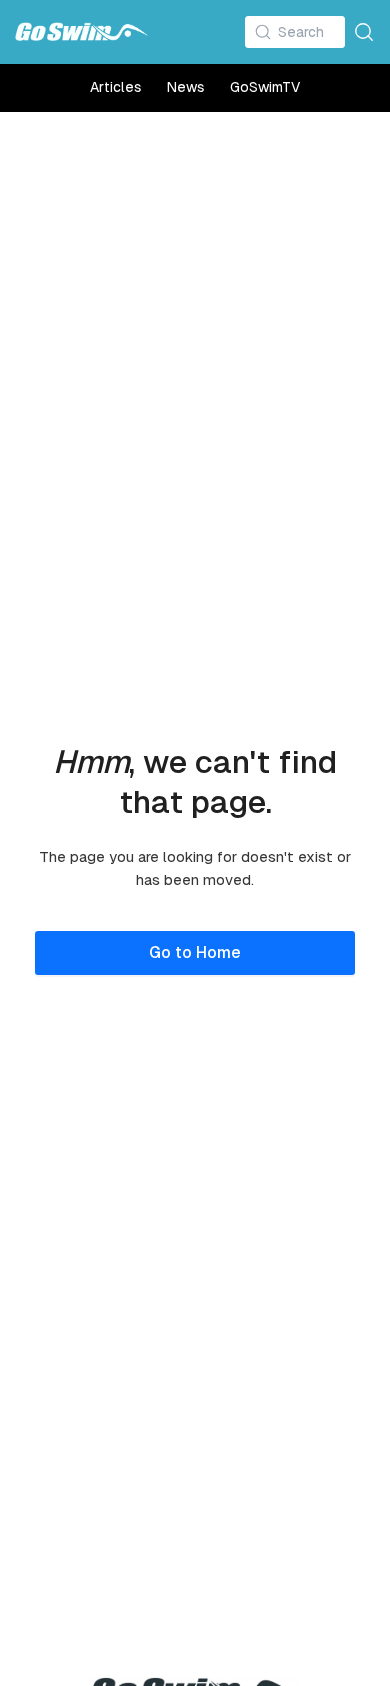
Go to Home (195, 952)
